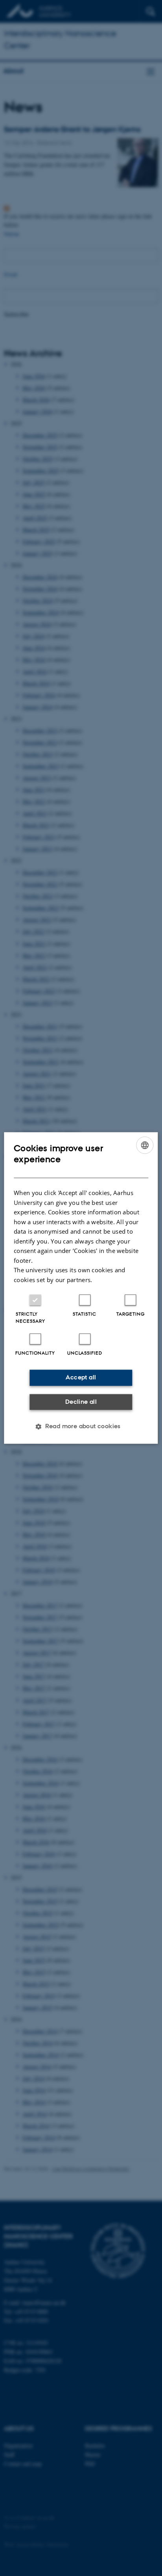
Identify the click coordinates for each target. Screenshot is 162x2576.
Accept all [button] (81, 1378)
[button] (81, 1427)
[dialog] (81, 1288)
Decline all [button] (81, 1402)
